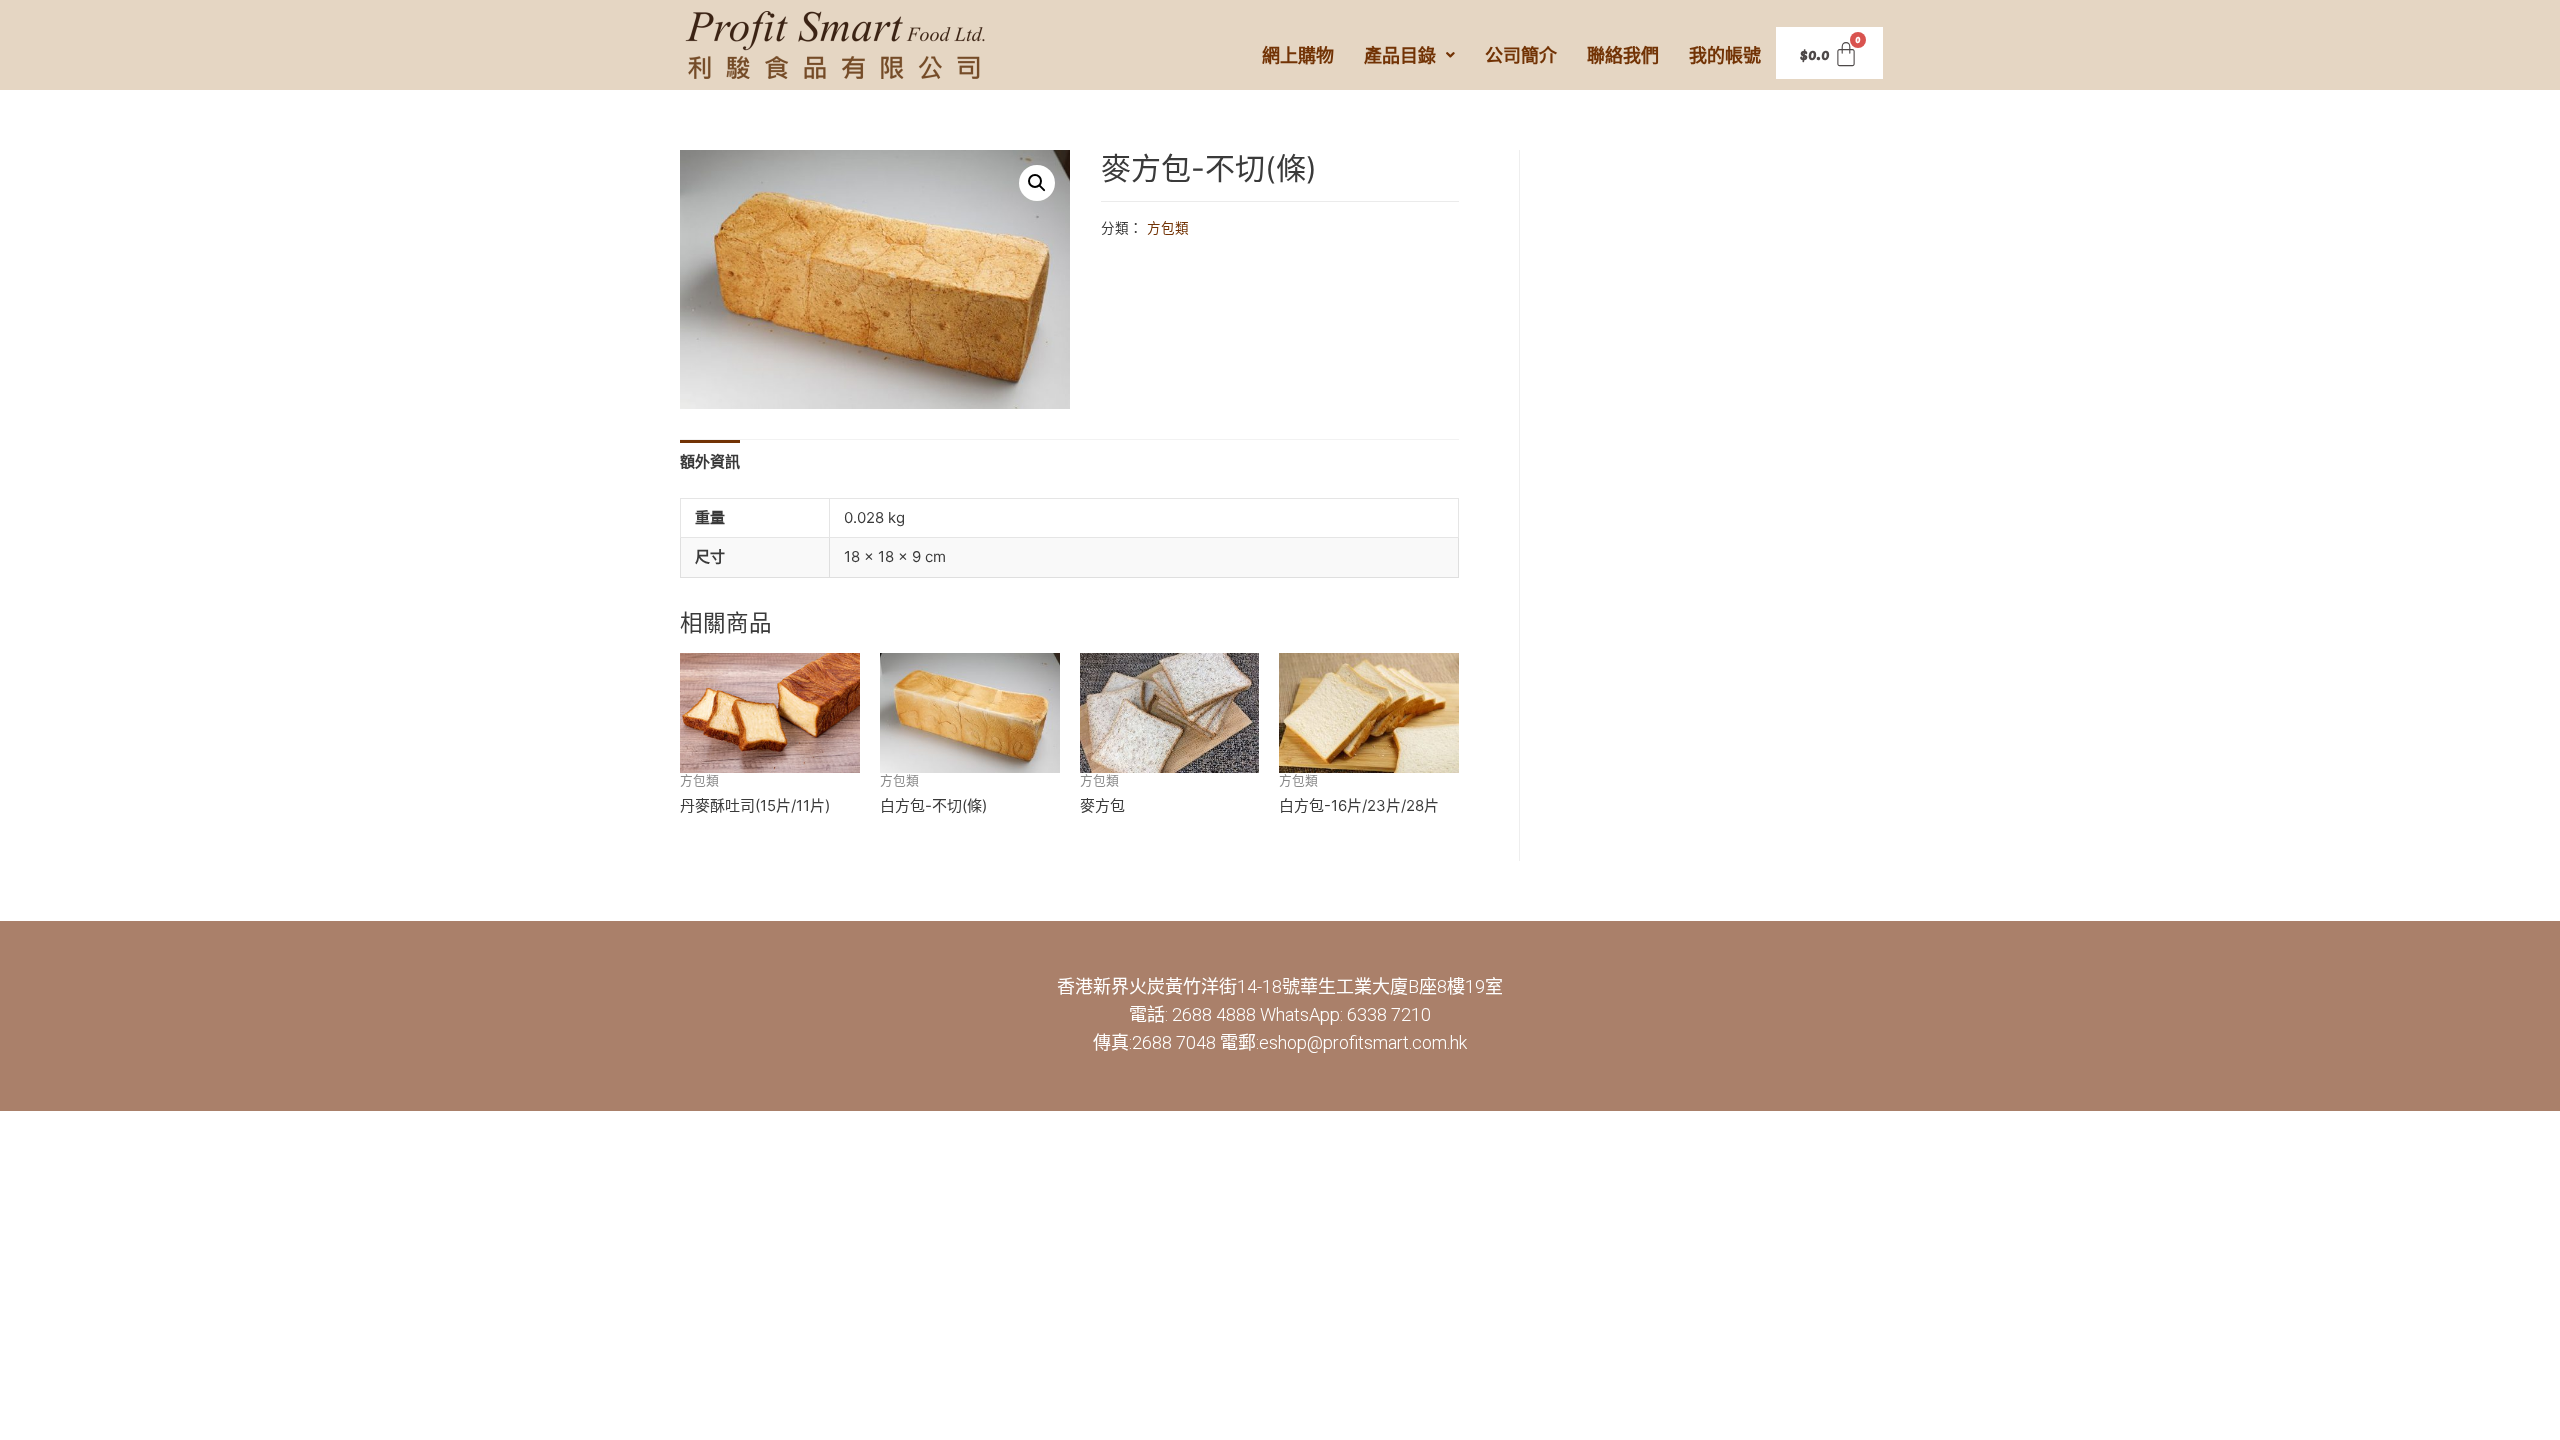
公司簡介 (1521, 54)
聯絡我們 (1623, 54)
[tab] (710, 461)
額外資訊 (710, 461)
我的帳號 (1725, 54)
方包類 (1168, 228)
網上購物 (1298, 54)
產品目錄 (1400, 54)
